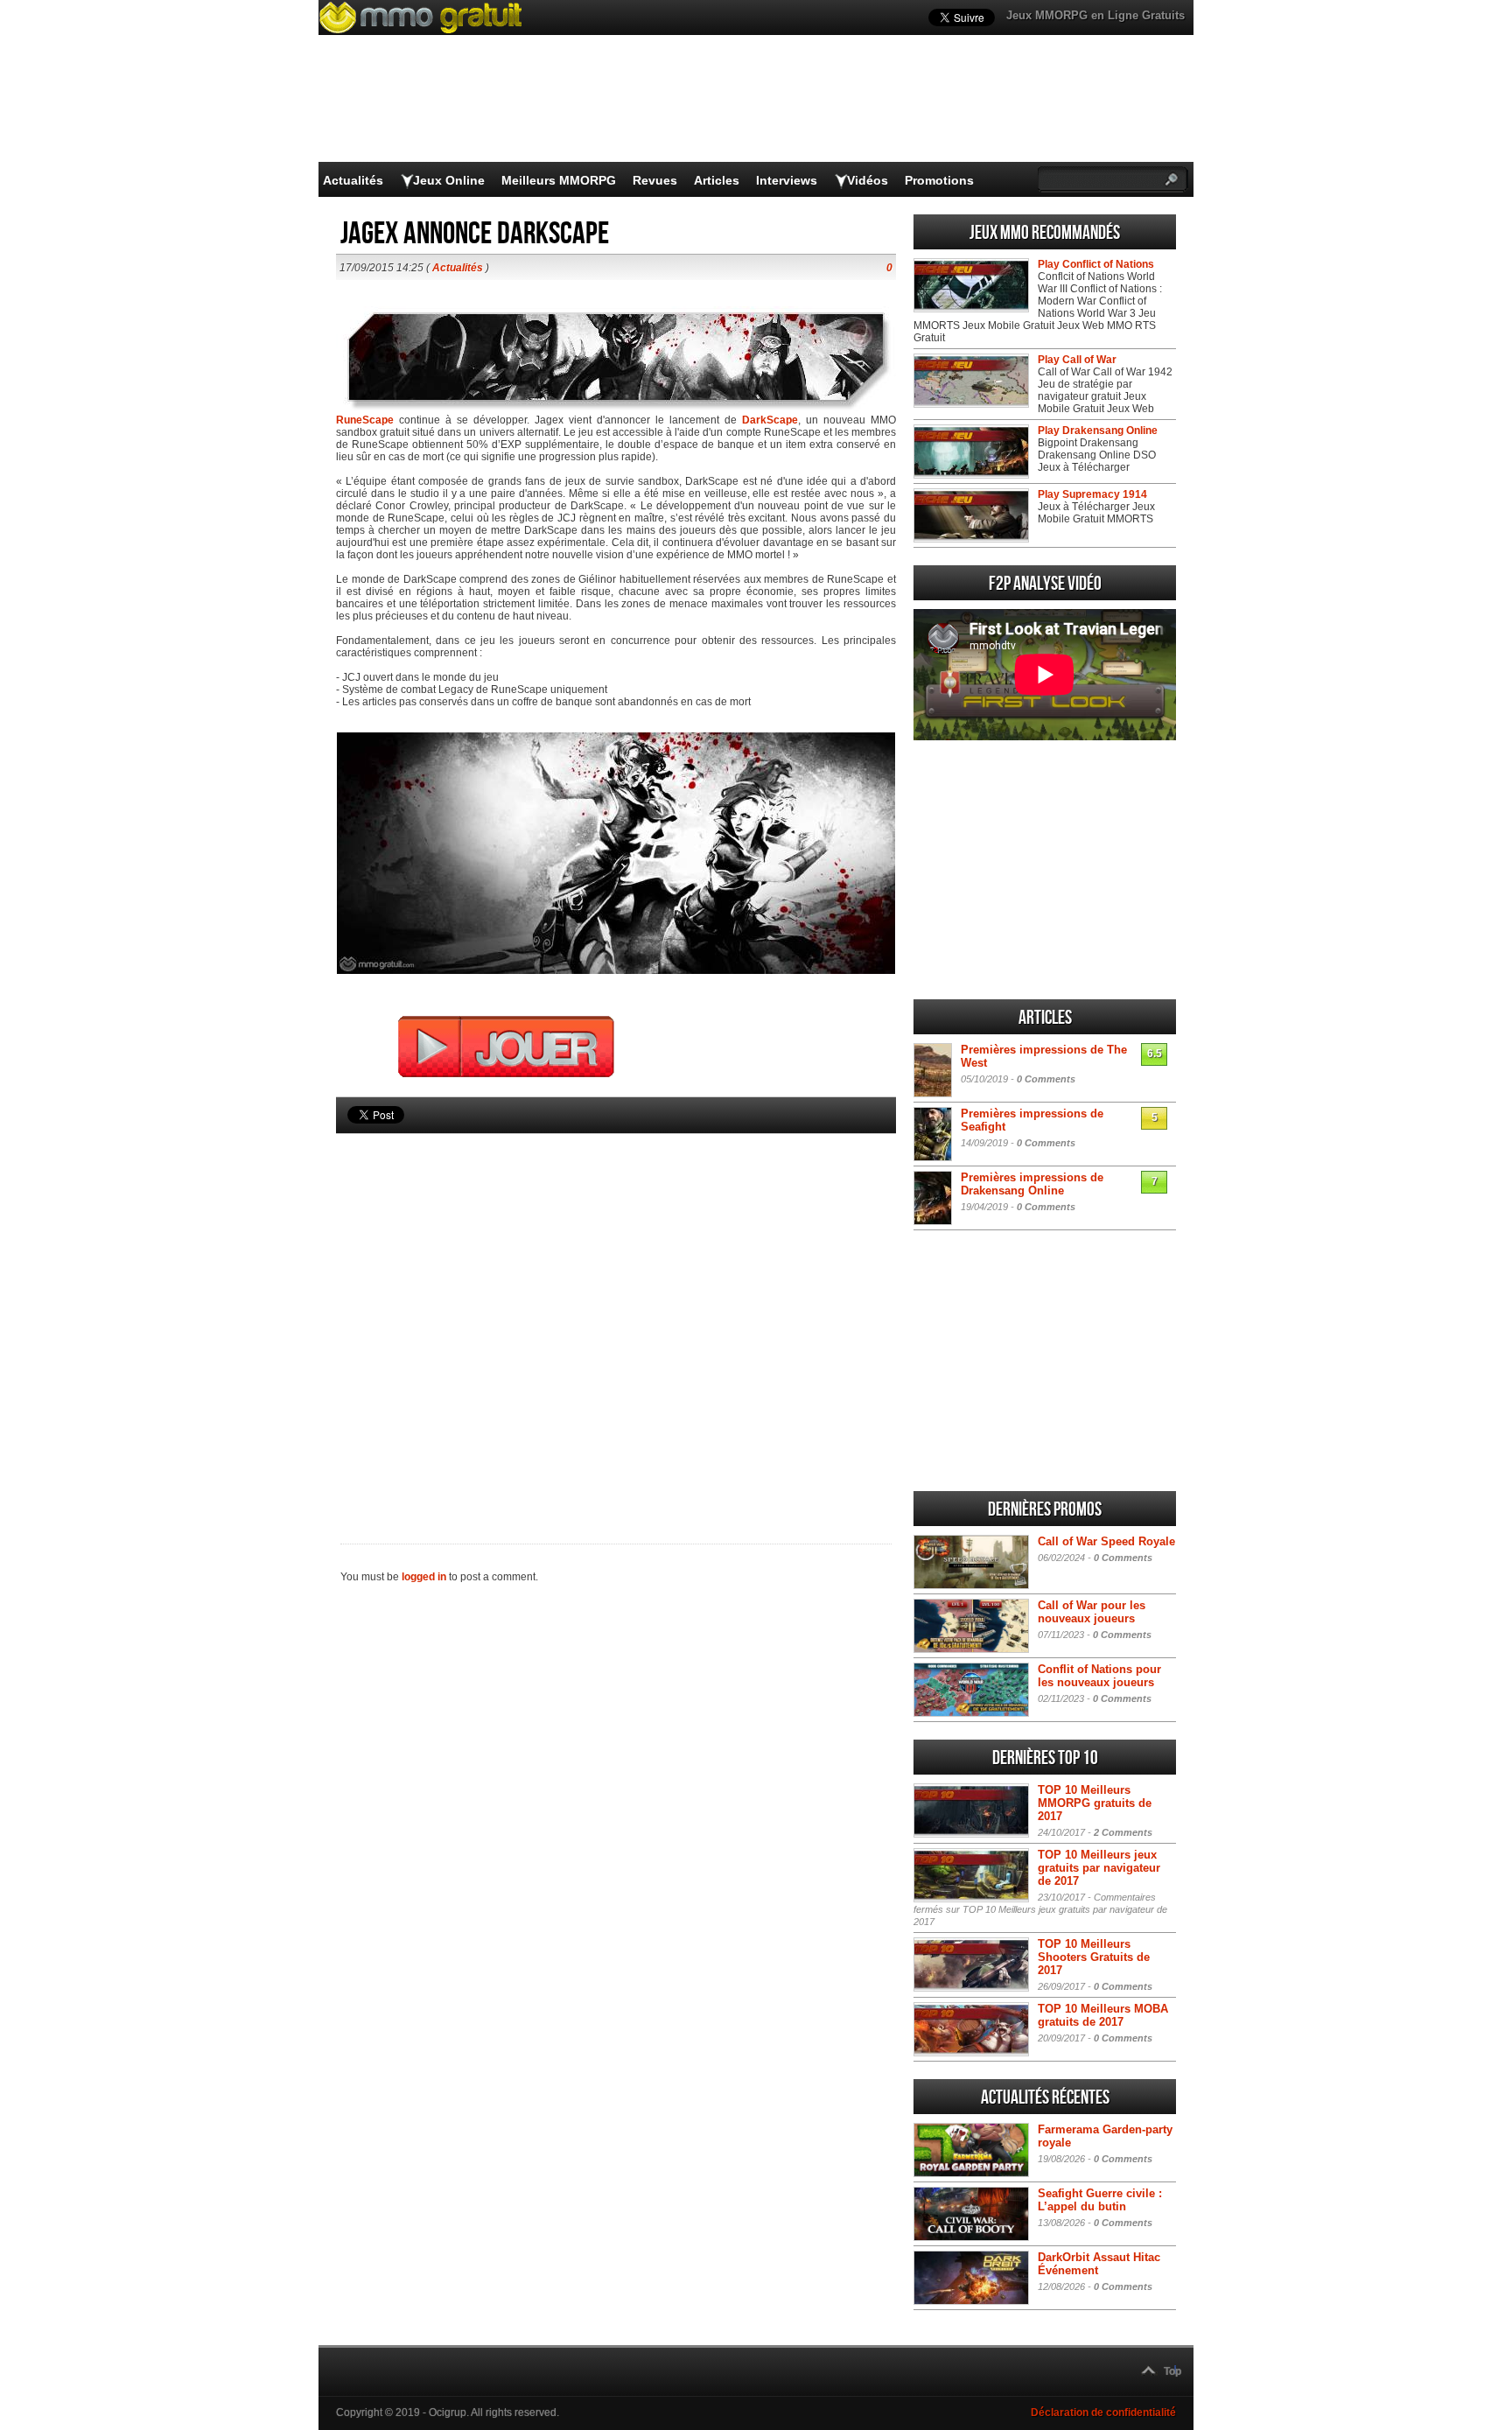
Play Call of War (1077, 360)
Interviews (787, 180)
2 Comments (1123, 1832)
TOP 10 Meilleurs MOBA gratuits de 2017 (1103, 2015)
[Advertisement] (616, 1309)
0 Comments (1046, 1079)
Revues (655, 180)
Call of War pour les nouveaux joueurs (1092, 1612)
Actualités (353, 180)
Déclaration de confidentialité (1103, 2412)
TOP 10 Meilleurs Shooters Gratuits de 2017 (1094, 1957)
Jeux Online (449, 180)
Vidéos (868, 180)
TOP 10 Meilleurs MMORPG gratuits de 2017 (1095, 1803)
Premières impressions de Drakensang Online (1032, 1184)
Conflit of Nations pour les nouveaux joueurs (1099, 1676)
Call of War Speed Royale (1106, 1541)
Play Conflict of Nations (1096, 264)
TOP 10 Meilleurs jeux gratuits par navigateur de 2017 (1099, 1868)
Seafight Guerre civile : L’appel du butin (1100, 2200)
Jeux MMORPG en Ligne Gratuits (1095, 15)
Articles (717, 180)
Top (1172, 2371)
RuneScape (365, 420)
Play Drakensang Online (1098, 431)
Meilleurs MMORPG (559, 180)
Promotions (939, 180)
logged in (424, 1577)
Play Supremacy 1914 (1092, 494)
